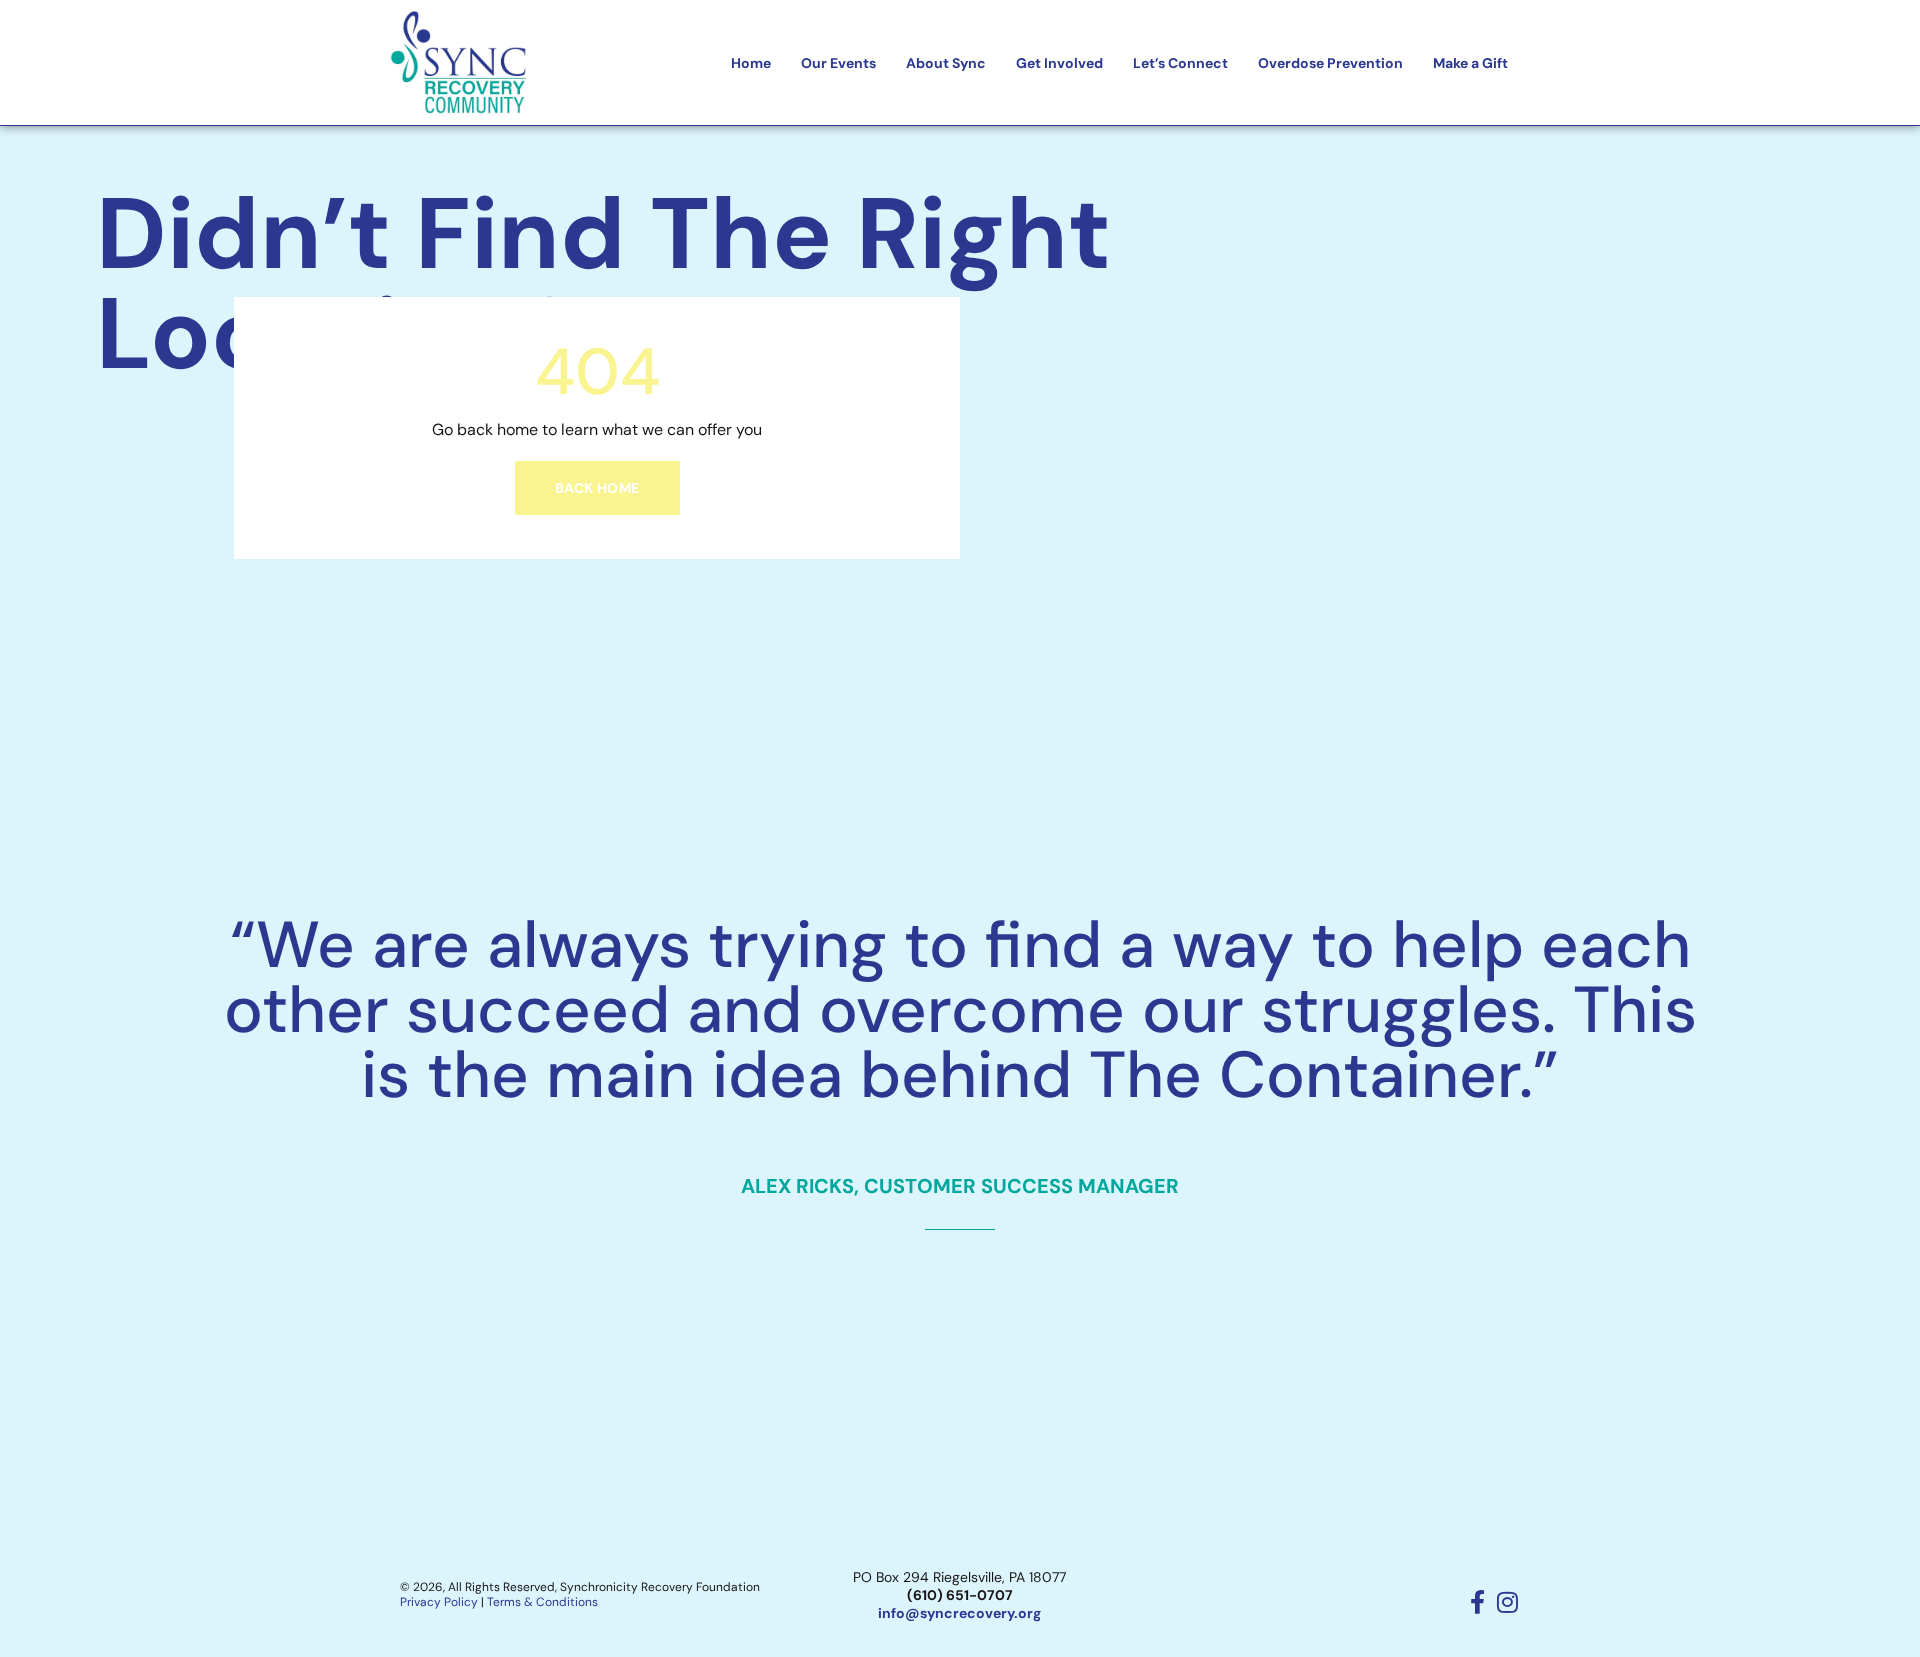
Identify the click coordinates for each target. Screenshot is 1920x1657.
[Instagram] (1508, 1602)
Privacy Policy (439, 1602)
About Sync (946, 63)
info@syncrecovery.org (959, 1613)
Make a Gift (1470, 63)
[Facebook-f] (1478, 1602)
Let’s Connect (1180, 63)
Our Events (838, 63)
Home (751, 63)
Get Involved (1059, 63)
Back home (597, 488)
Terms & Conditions (542, 1602)
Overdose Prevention (1330, 63)
